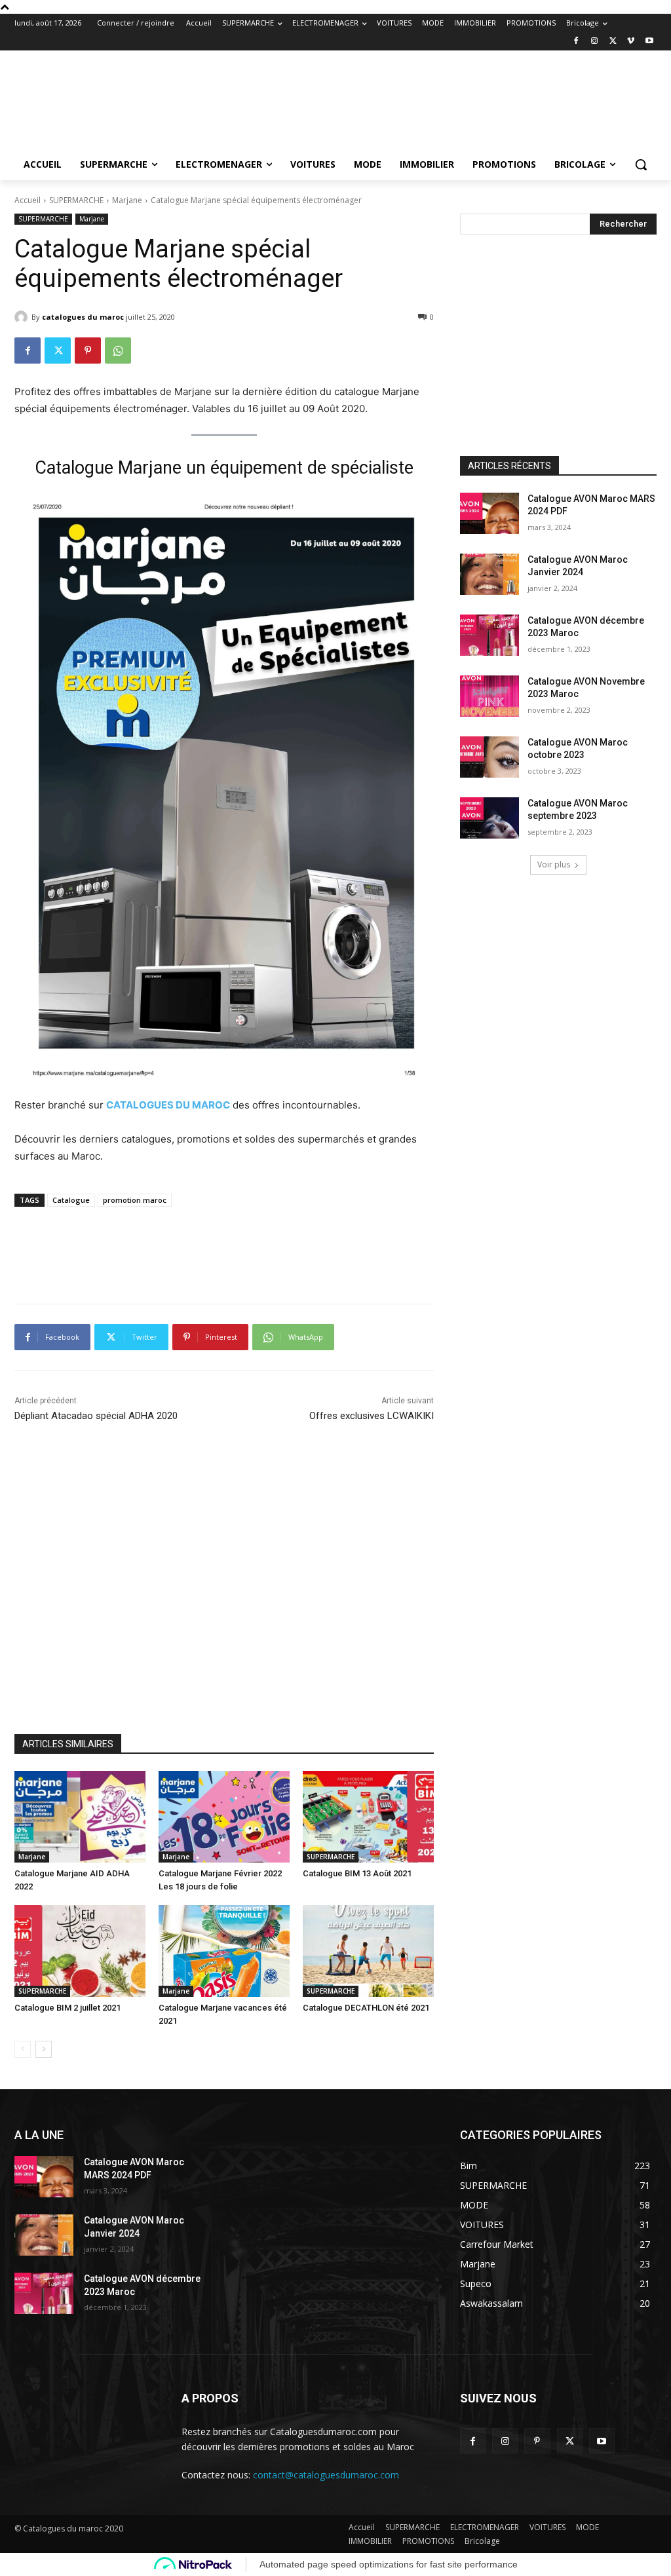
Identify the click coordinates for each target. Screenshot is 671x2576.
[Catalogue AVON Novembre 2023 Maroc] (489, 696)
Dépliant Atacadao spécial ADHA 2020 (96, 1416)
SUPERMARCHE (76, 200)
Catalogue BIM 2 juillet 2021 (67, 2008)
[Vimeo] (631, 42)
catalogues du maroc (83, 317)
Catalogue (71, 1200)
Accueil (28, 200)
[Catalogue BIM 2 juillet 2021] (80, 1951)
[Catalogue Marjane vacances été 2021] (224, 1951)
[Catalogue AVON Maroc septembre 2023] (489, 818)
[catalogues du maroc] (23, 317)
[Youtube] (649, 42)
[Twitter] (613, 42)
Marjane (127, 200)
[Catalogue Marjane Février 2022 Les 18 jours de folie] (224, 1817)
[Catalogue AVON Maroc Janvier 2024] (489, 574)
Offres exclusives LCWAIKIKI (372, 1416)
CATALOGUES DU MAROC (168, 1105)
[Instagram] (595, 42)
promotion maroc (135, 1200)
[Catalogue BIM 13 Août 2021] (368, 1817)
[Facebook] (576, 42)
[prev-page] (23, 2049)
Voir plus (554, 864)
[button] (641, 164)
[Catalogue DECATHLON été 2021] (368, 1951)
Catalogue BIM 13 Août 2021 (357, 1873)
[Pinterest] (88, 350)
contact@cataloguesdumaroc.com (326, 2475)
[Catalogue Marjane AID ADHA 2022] (80, 1817)
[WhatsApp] (118, 350)
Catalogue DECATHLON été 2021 (366, 2008)
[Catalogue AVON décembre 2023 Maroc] (489, 635)
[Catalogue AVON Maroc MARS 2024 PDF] (489, 513)
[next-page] (44, 2049)
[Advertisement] (322, 88)
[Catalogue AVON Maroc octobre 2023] (489, 757)
